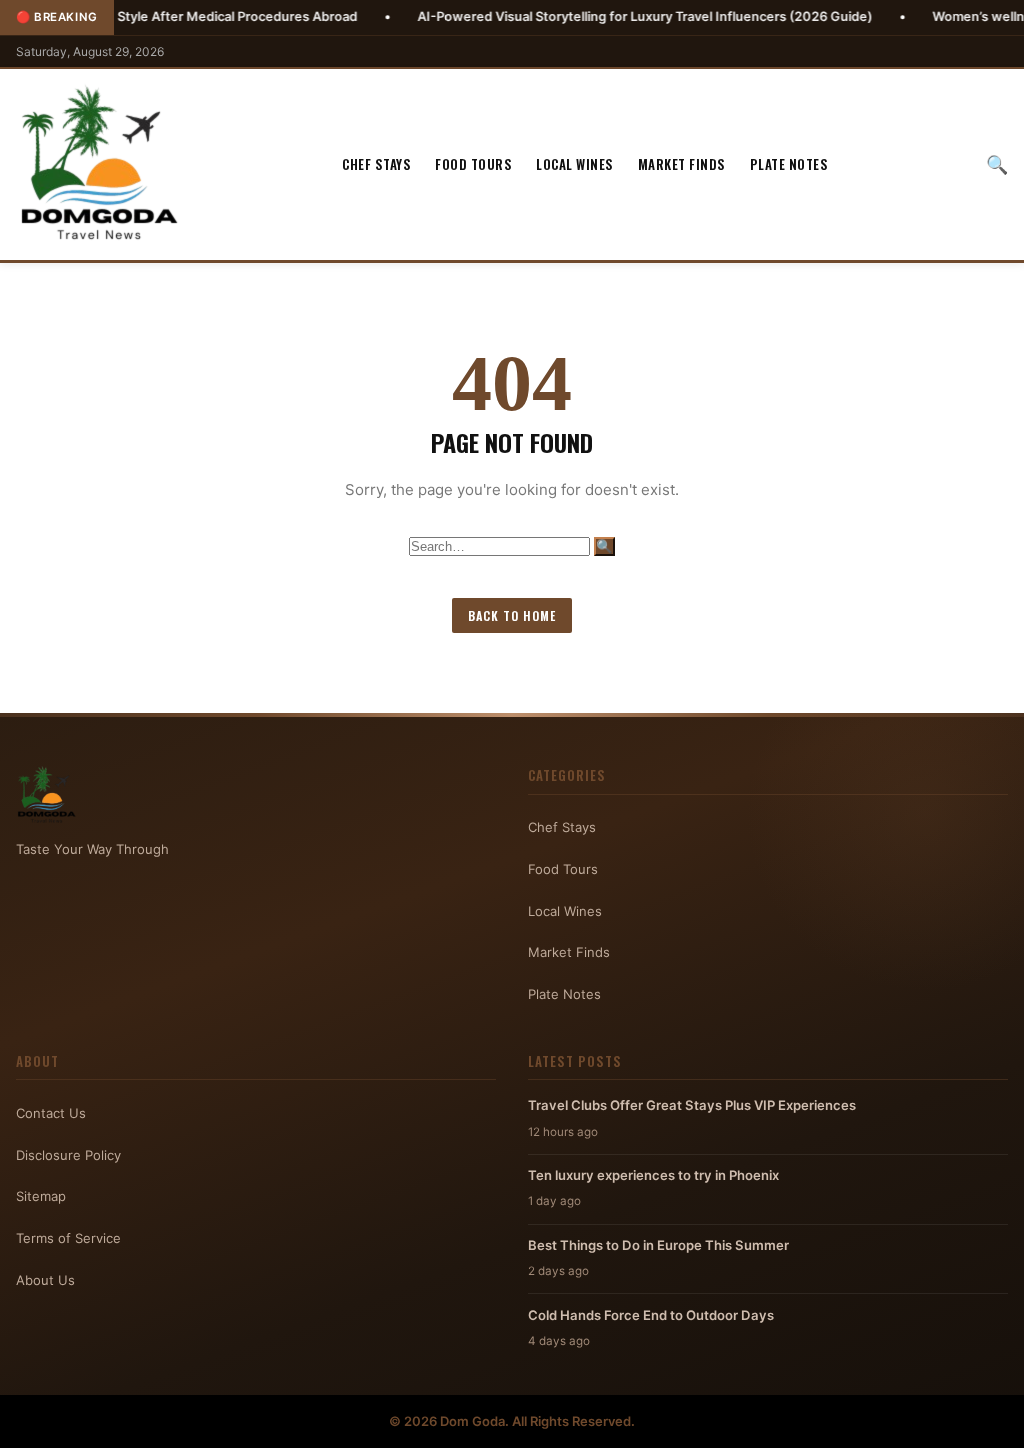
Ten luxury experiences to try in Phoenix (653, 1175)
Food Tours (473, 164)
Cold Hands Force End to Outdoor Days (651, 1315)
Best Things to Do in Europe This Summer (658, 1245)
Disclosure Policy (68, 1155)
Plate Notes (789, 164)
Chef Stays (376, 164)
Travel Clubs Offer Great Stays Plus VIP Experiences (692, 1105)
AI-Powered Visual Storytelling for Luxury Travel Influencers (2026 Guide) (596, 16)
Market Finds (682, 164)
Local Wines (575, 164)
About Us (45, 1280)
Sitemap (41, 1196)
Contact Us (51, 1113)
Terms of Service (68, 1238)
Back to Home (512, 615)
